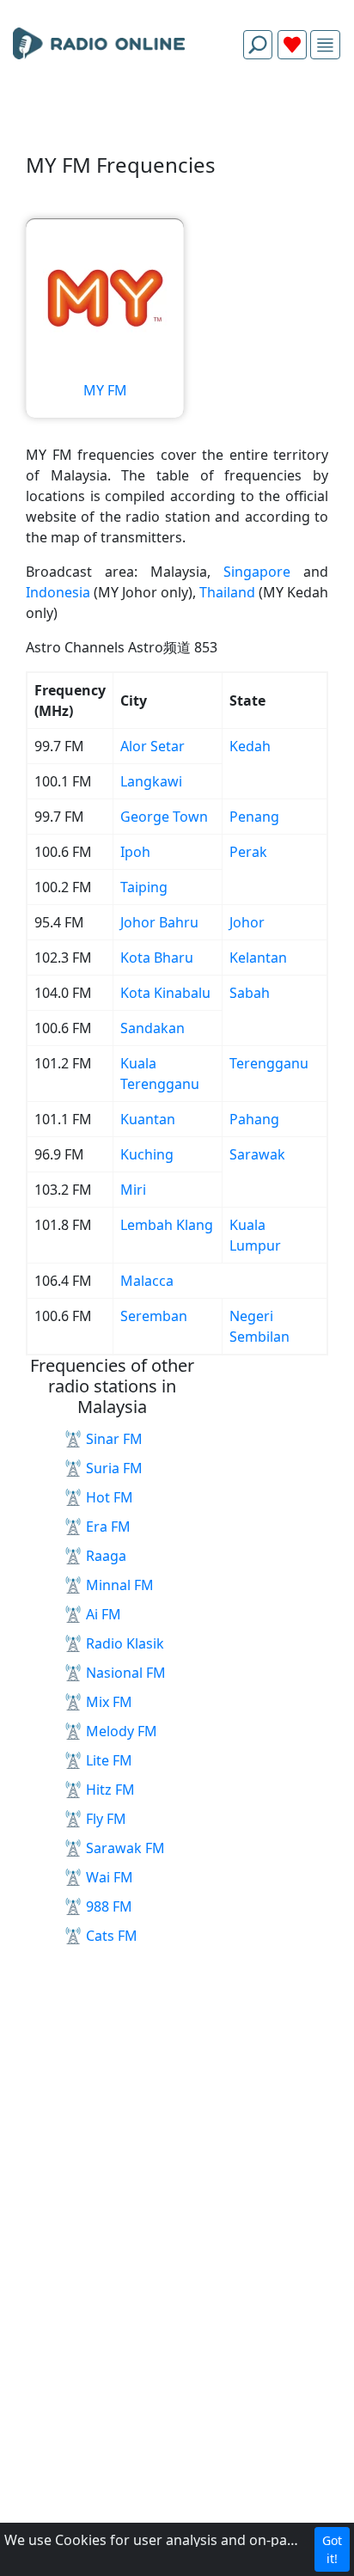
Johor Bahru (159, 922)
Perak (248, 852)
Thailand (227, 592)
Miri (133, 1190)
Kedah (250, 746)
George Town (164, 817)
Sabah (250, 993)
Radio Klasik (125, 1643)
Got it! (332, 2549)
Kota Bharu (157, 958)
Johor (247, 922)
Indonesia (58, 592)
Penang (254, 817)
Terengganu (269, 1063)
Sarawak (257, 1154)
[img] (325, 45)
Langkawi (151, 781)
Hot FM (110, 1497)
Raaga (106, 1556)
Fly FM (106, 1819)
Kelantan (258, 958)
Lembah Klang (167, 1225)
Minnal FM (120, 1585)
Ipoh (135, 852)
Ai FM (104, 1614)
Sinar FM (114, 1439)
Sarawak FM (125, 1848)
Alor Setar (153, 746)
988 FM (109, 1906)
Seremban (154, 1316)
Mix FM (109, 1702)
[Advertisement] (177, 113)
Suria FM (114, 1468)
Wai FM (110, 1877)
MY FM (105, 390)
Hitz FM (110, 1790)
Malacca (147, 1281)
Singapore (257, 572)
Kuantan (148, 1119)
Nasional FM (126, 1673)
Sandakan (153, 1028)
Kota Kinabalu (165, 993)
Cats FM (112, 1936)
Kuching (147, 1154)
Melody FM (122, 1731)
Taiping (144, 887)
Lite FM (109, 1760)
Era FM (108, 1527)
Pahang (254, 1119)
